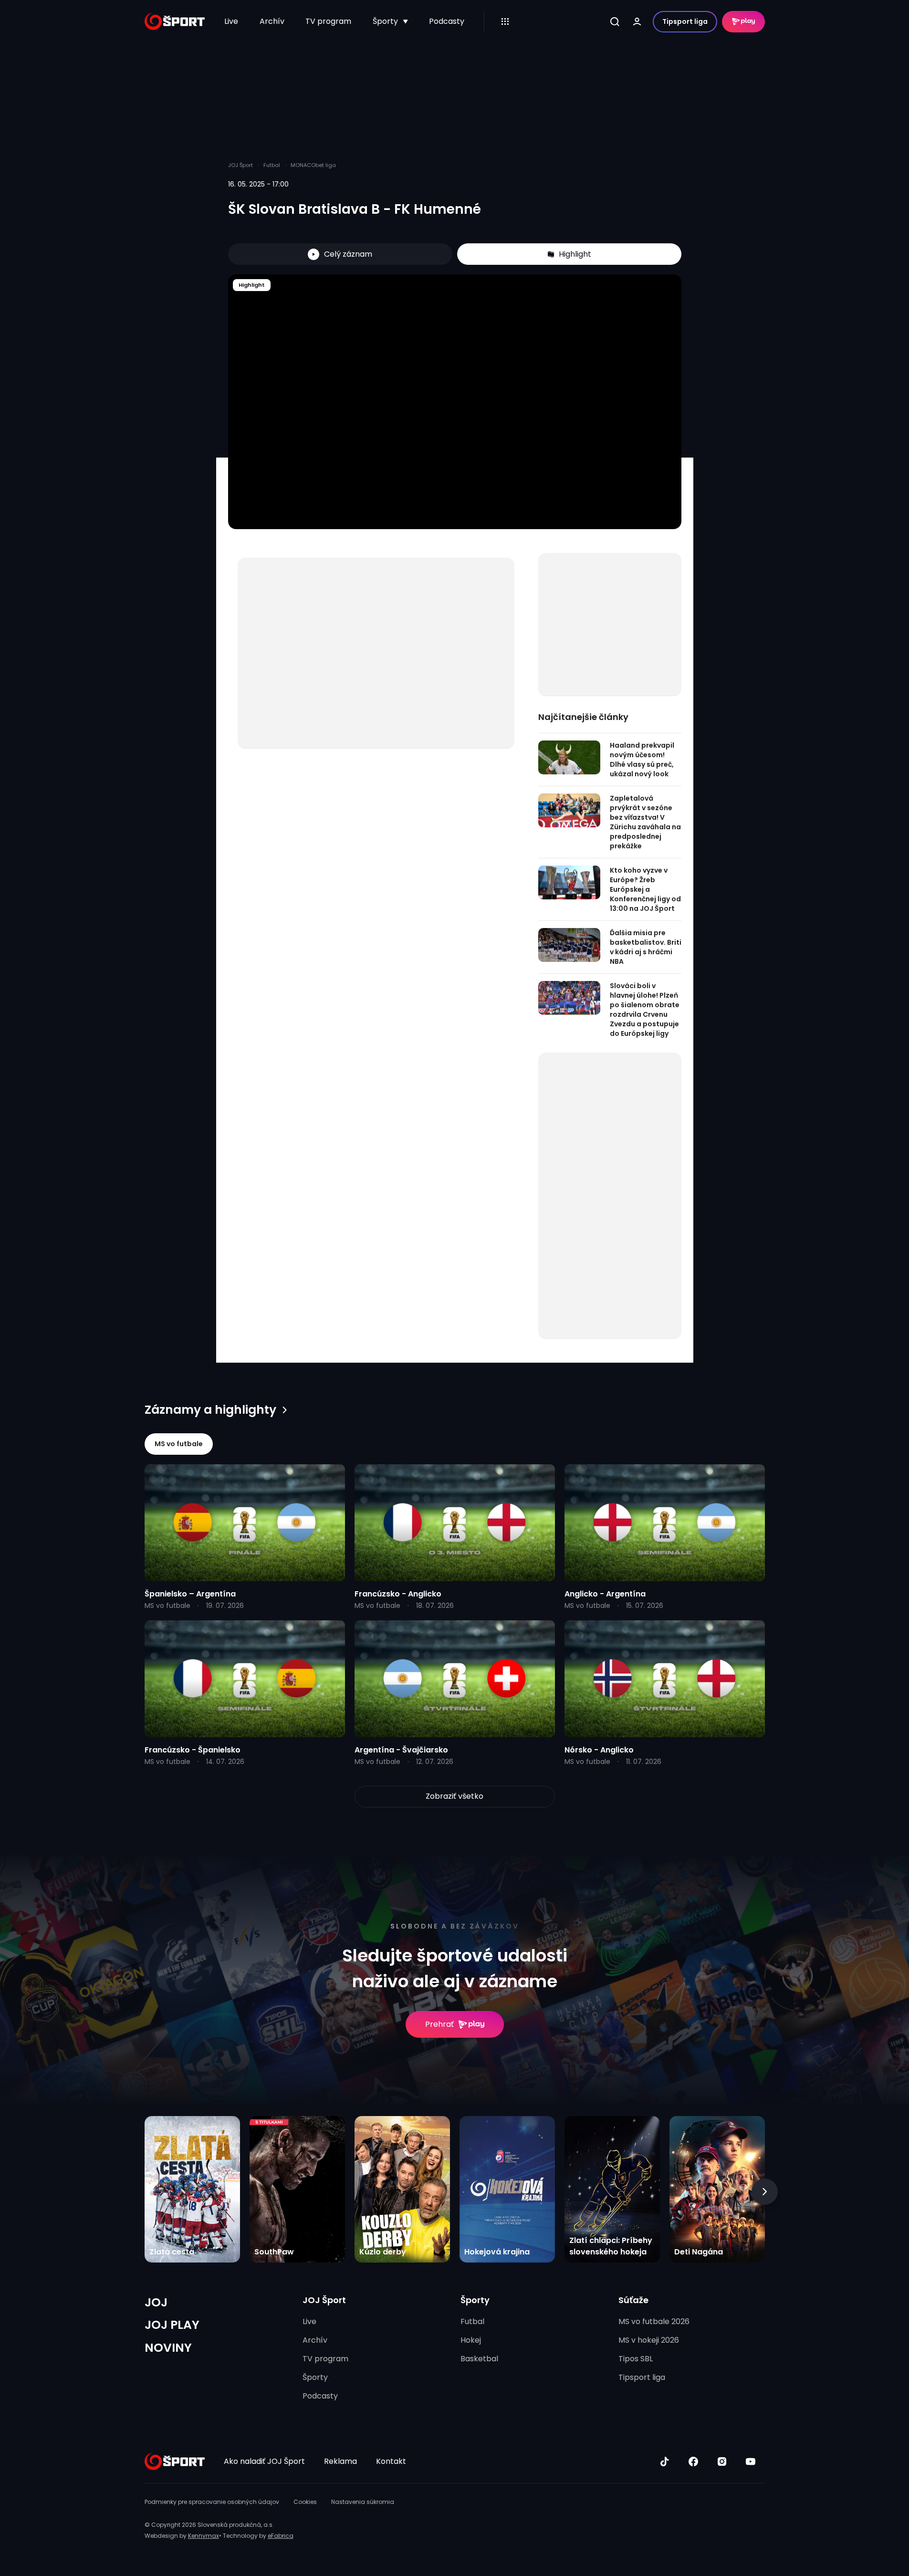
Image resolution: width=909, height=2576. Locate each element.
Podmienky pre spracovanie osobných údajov (212, 2502)
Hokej (471, 2340)
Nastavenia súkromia (363, 2502)
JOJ (156, 2302)
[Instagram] (722, 2461)
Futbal (472, 2321)
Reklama (340, 2461)
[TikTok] (665, 2461)
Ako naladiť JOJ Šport (264, 2461)
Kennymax (204, 2536)
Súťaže (633, 2300)
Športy (385, 21)
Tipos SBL (636, 2359)
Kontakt (391, 2461)
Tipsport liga (685, 21)
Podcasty (447, 21)
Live (231, 21)
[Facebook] (693, 2461)
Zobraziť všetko (454, 1796)
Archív (272, 21)
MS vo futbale (179, 1444)
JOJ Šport (324, 2300)
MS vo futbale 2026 (654, 2321)
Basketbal (479, 2359)
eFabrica (281, 2536)
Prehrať (439, 2024)
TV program (328, 21)
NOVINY (168, 2348)
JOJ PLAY (172, 2325)
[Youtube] (751, 2461)
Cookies (305, 2502)
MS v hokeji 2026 (649, 2340)
